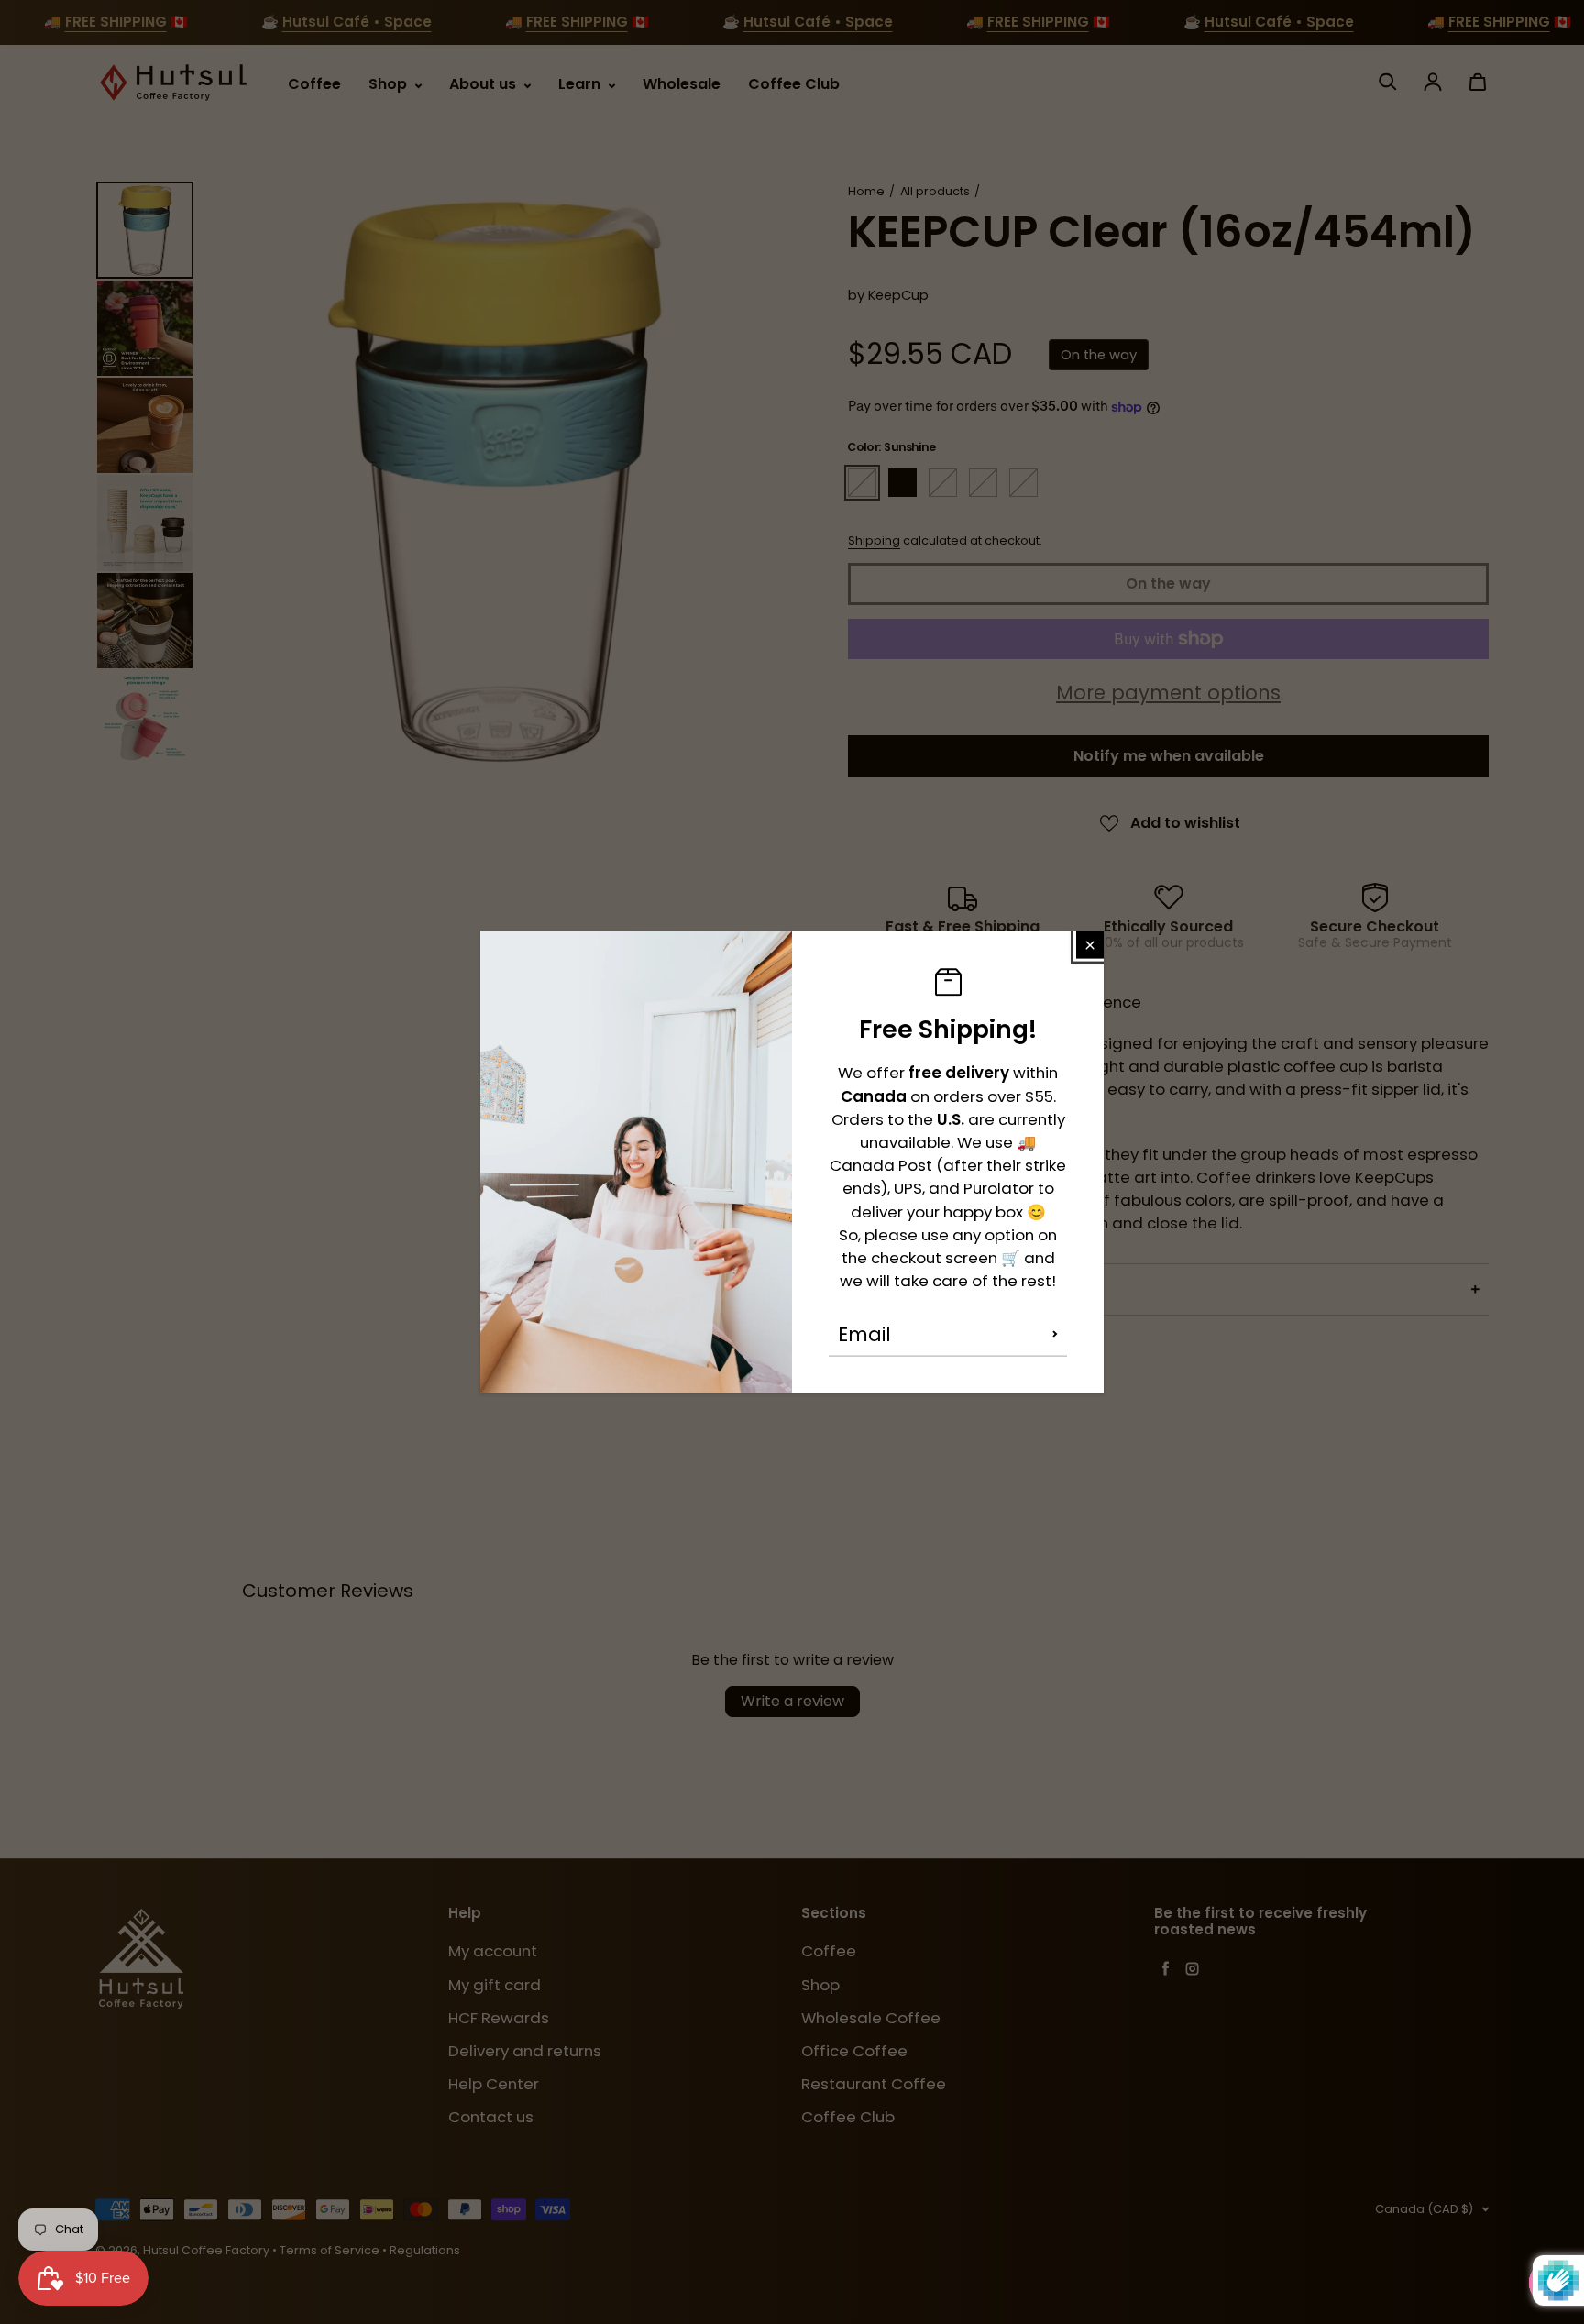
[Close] (1090, 944)
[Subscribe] (1055, 1334)
